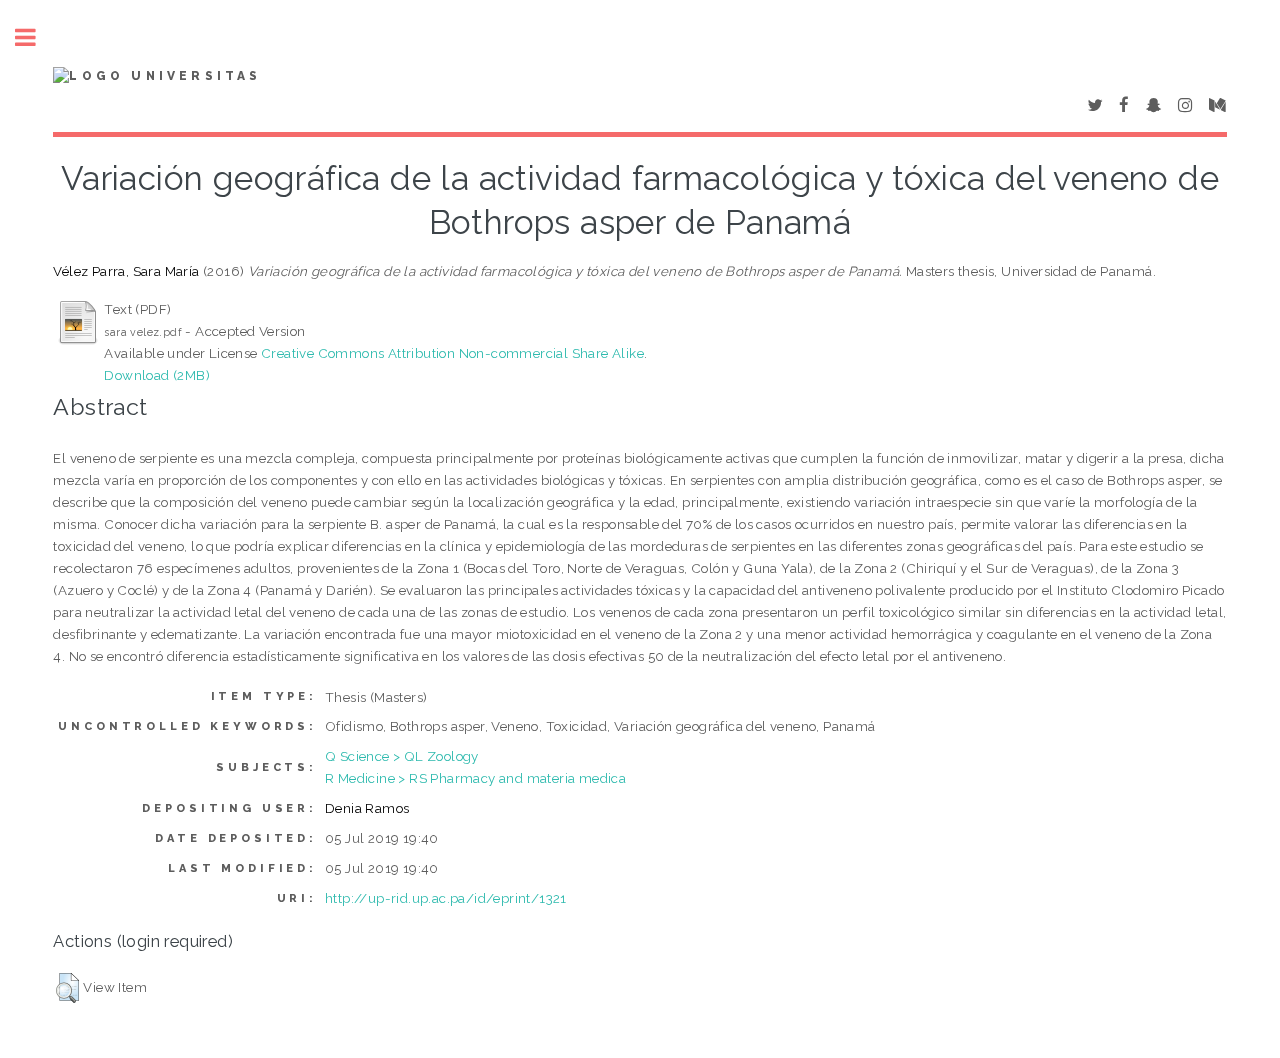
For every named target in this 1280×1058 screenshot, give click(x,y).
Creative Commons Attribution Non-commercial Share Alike (452, 353)
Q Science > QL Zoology (402, 756)
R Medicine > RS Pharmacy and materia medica (475, 778)
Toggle (36, 37)
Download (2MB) (157, 375)
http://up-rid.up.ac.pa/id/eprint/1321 (446, 898)
